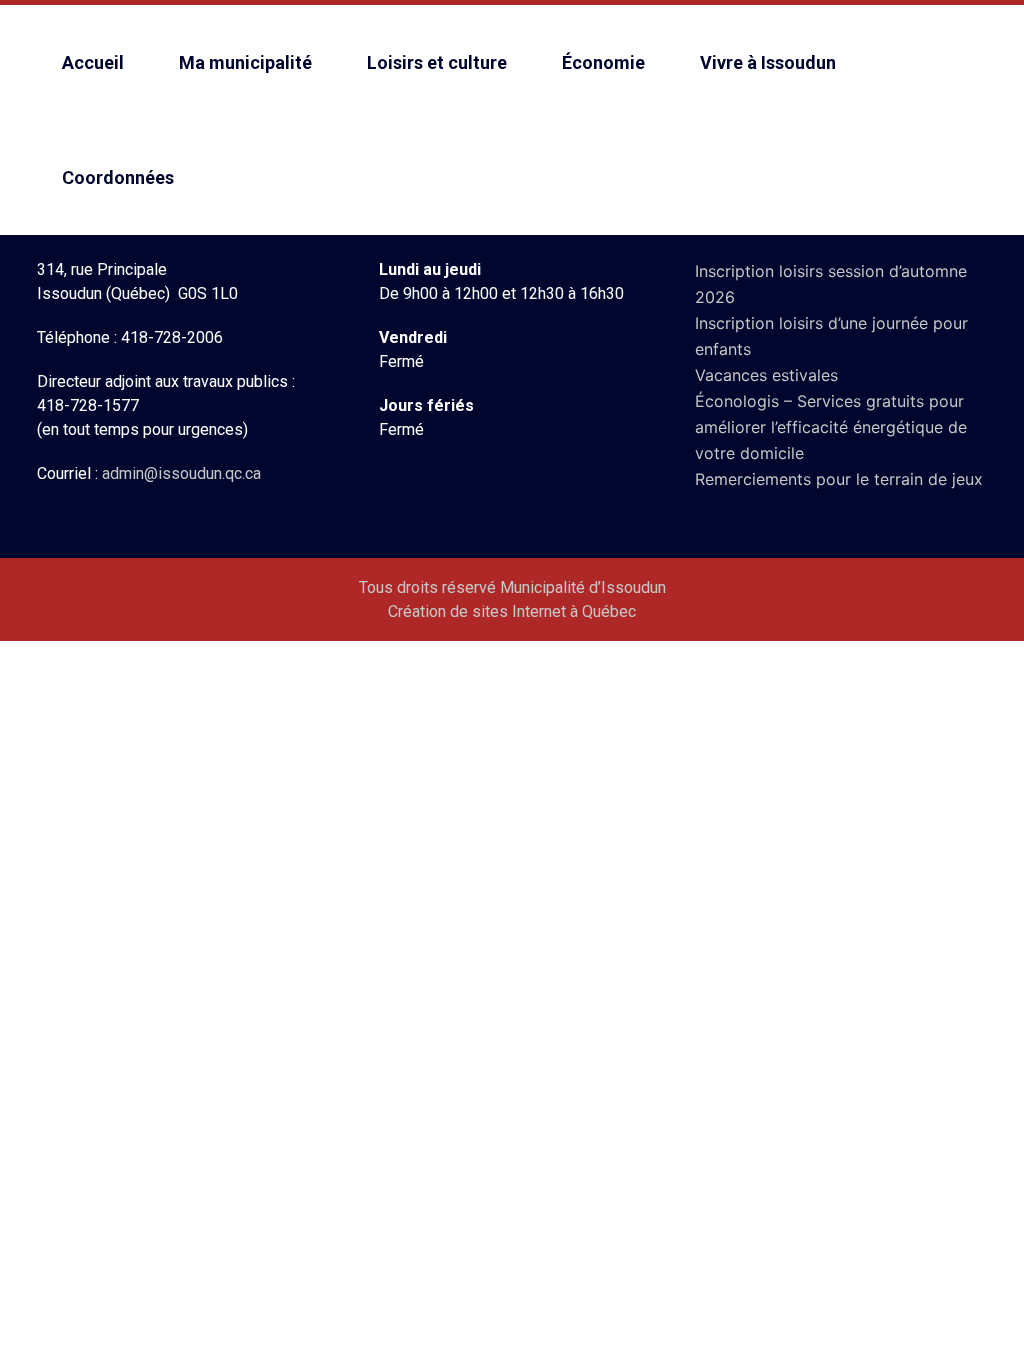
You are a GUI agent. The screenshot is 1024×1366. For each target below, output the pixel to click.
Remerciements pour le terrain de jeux (839, 479)
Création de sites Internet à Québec (512, 611)
